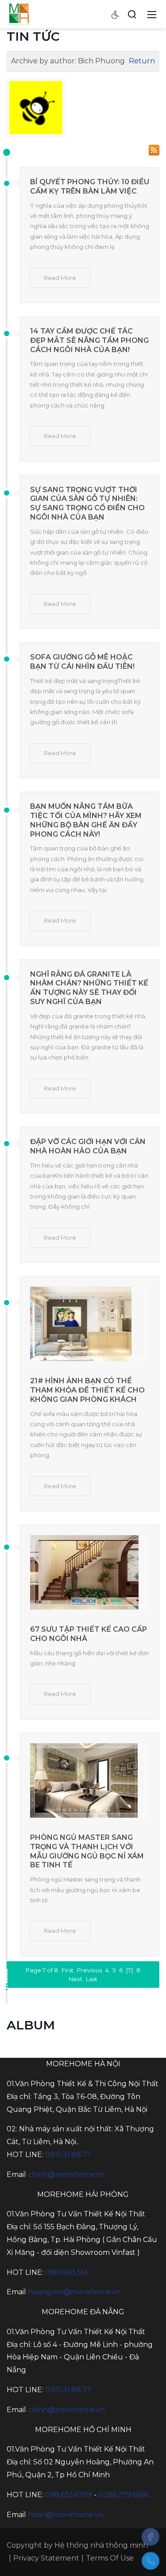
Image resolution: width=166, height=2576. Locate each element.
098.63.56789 (69, 2495)
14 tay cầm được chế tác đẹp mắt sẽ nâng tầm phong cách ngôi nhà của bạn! (89, 340)
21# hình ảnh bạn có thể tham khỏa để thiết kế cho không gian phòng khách (87, 1390)
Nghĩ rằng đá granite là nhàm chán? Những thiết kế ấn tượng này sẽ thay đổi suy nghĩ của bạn (89, 988)
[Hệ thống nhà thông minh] (19, 14)
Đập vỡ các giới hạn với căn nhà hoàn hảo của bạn (88, 1146)
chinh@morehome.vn (66, 2174)
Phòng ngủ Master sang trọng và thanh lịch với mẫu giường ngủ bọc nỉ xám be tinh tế (87, 1851)
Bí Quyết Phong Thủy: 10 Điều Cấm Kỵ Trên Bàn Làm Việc (90, 186)
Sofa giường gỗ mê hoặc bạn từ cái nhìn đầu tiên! (82, 662)
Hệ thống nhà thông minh (101, 2545)
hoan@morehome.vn (66, 2515)
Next (75, 1979)
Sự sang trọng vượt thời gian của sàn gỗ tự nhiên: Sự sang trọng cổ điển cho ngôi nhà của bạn (87, 503)
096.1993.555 (67, 2272)
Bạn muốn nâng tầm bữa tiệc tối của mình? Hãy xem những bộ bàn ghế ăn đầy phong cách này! (86, 820)
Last (92, 1979)
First (68, 1970)
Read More (60, 278)
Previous (89, 1970)
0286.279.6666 (123, 2495)
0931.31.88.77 (68, 2155)
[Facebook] (151, 2537)
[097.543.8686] (151, 2561)
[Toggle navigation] (152, 14)
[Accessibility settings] (116, 14)
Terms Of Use (110, 2558)
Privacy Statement (46, 2558)
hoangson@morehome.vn (74, 2292)
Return (142, 61)
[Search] (132, 14)
